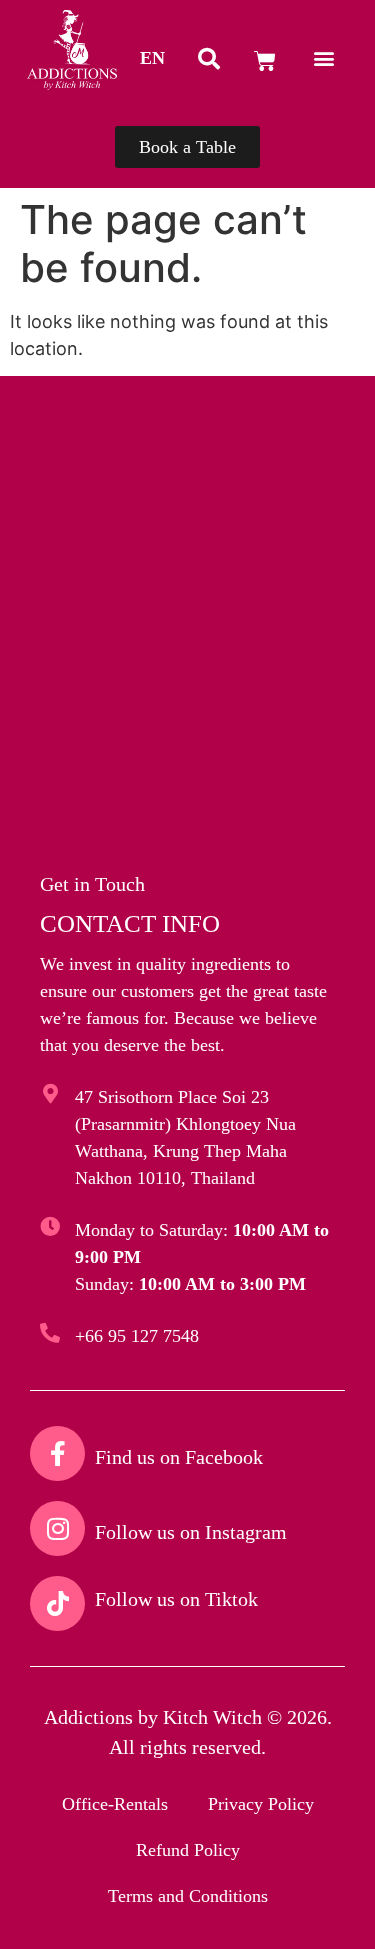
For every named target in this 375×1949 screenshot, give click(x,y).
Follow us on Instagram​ (191, 1532)
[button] (152, 58)
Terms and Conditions (188, 1896)
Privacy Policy (261, 1804)
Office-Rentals (115, 1804)
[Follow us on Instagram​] (57, 1528)
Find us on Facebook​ (179, 1457)
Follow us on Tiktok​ (176, 1599)
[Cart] (265, 61)
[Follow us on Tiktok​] (57, 1603)
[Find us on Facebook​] (57, 1453)
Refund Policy (188, 1850)
